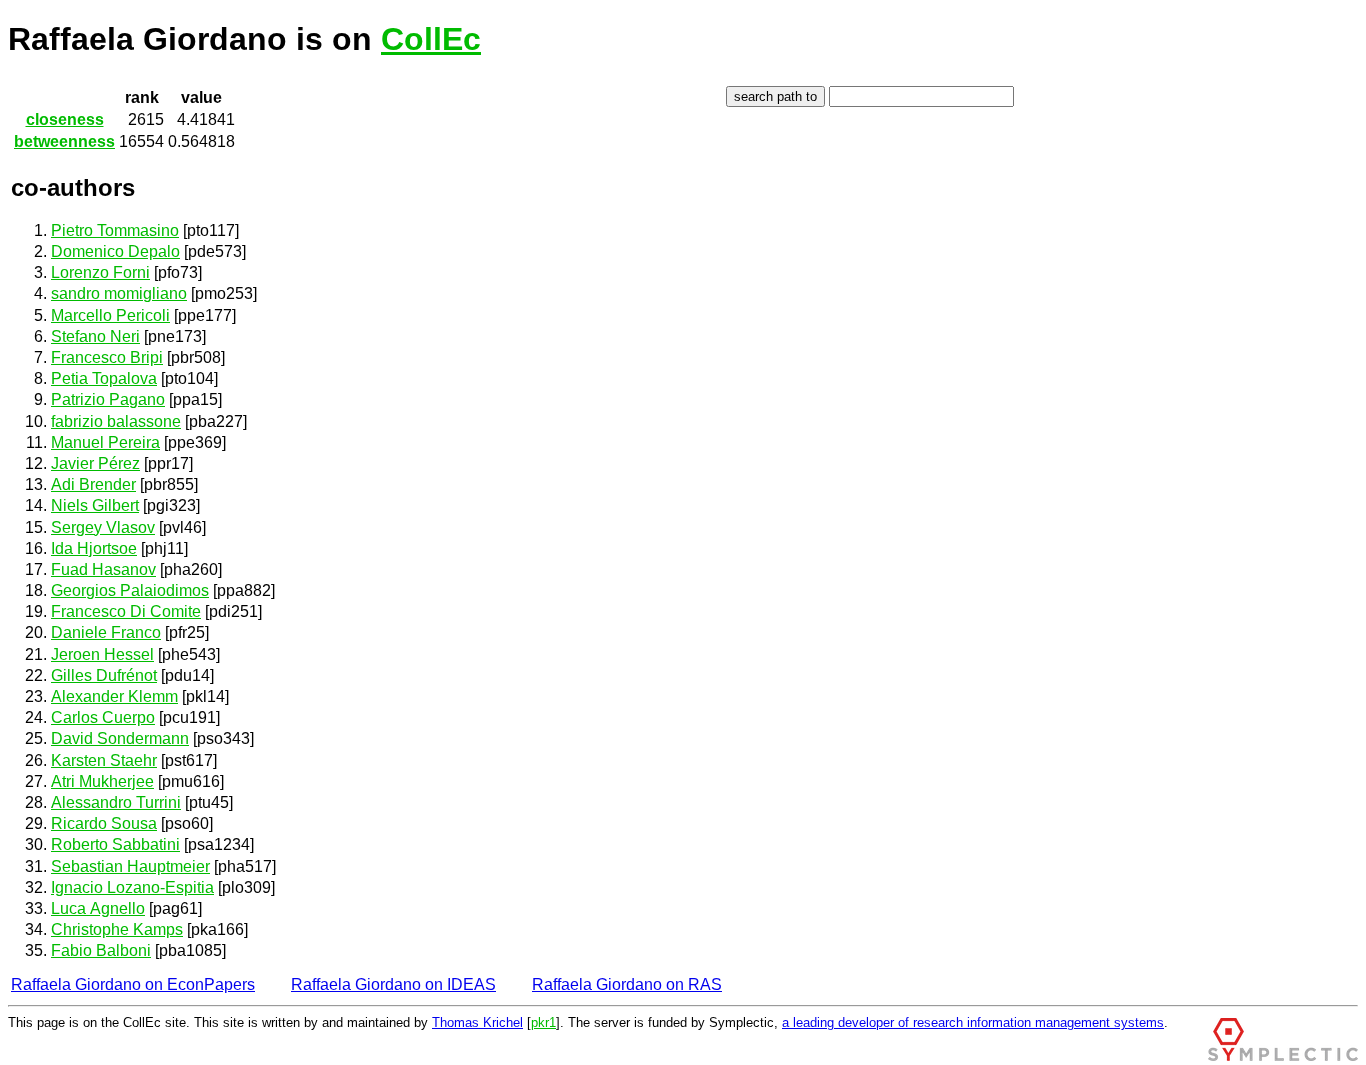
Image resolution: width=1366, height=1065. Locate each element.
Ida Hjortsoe (94, 548)
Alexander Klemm (114, 696)
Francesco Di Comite (126, 611)
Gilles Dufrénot (104, 675)
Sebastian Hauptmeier (130, 866)
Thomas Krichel (477, 1022)
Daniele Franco (106, 632)
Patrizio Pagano (108, 399)
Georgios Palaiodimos (130, 590)
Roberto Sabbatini (115, 844)
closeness (65, 119)
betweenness (64, 141)
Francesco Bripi (107, 357)
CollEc (431, 39)
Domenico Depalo (115, 251)
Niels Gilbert (95, 505)
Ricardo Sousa (104, 823)
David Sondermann (120, 738)
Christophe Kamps (117, 929)
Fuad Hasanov (103, 569)
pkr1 (543, 1022)
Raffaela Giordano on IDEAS (393, 984)
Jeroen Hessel (102, 654)
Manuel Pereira (105, 442)
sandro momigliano (119, 293)
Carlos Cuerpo (103, 717)
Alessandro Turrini (116, 802)
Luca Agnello (98, 908)
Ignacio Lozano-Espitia (132, 887)
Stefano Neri (95, 336)
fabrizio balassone (116, 421)
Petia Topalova (104, 378)
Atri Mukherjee (102, 781)
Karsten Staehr (104, 760)
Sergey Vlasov (103, 527)
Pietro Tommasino (115, 230)
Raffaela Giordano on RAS (627, 984)
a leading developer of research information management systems (973, 1022)
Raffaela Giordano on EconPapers (133, 984)
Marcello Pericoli (110, 315)
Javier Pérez (95, 463)
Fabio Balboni (101, 950)
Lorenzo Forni (100, 272)
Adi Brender (93, 484)
